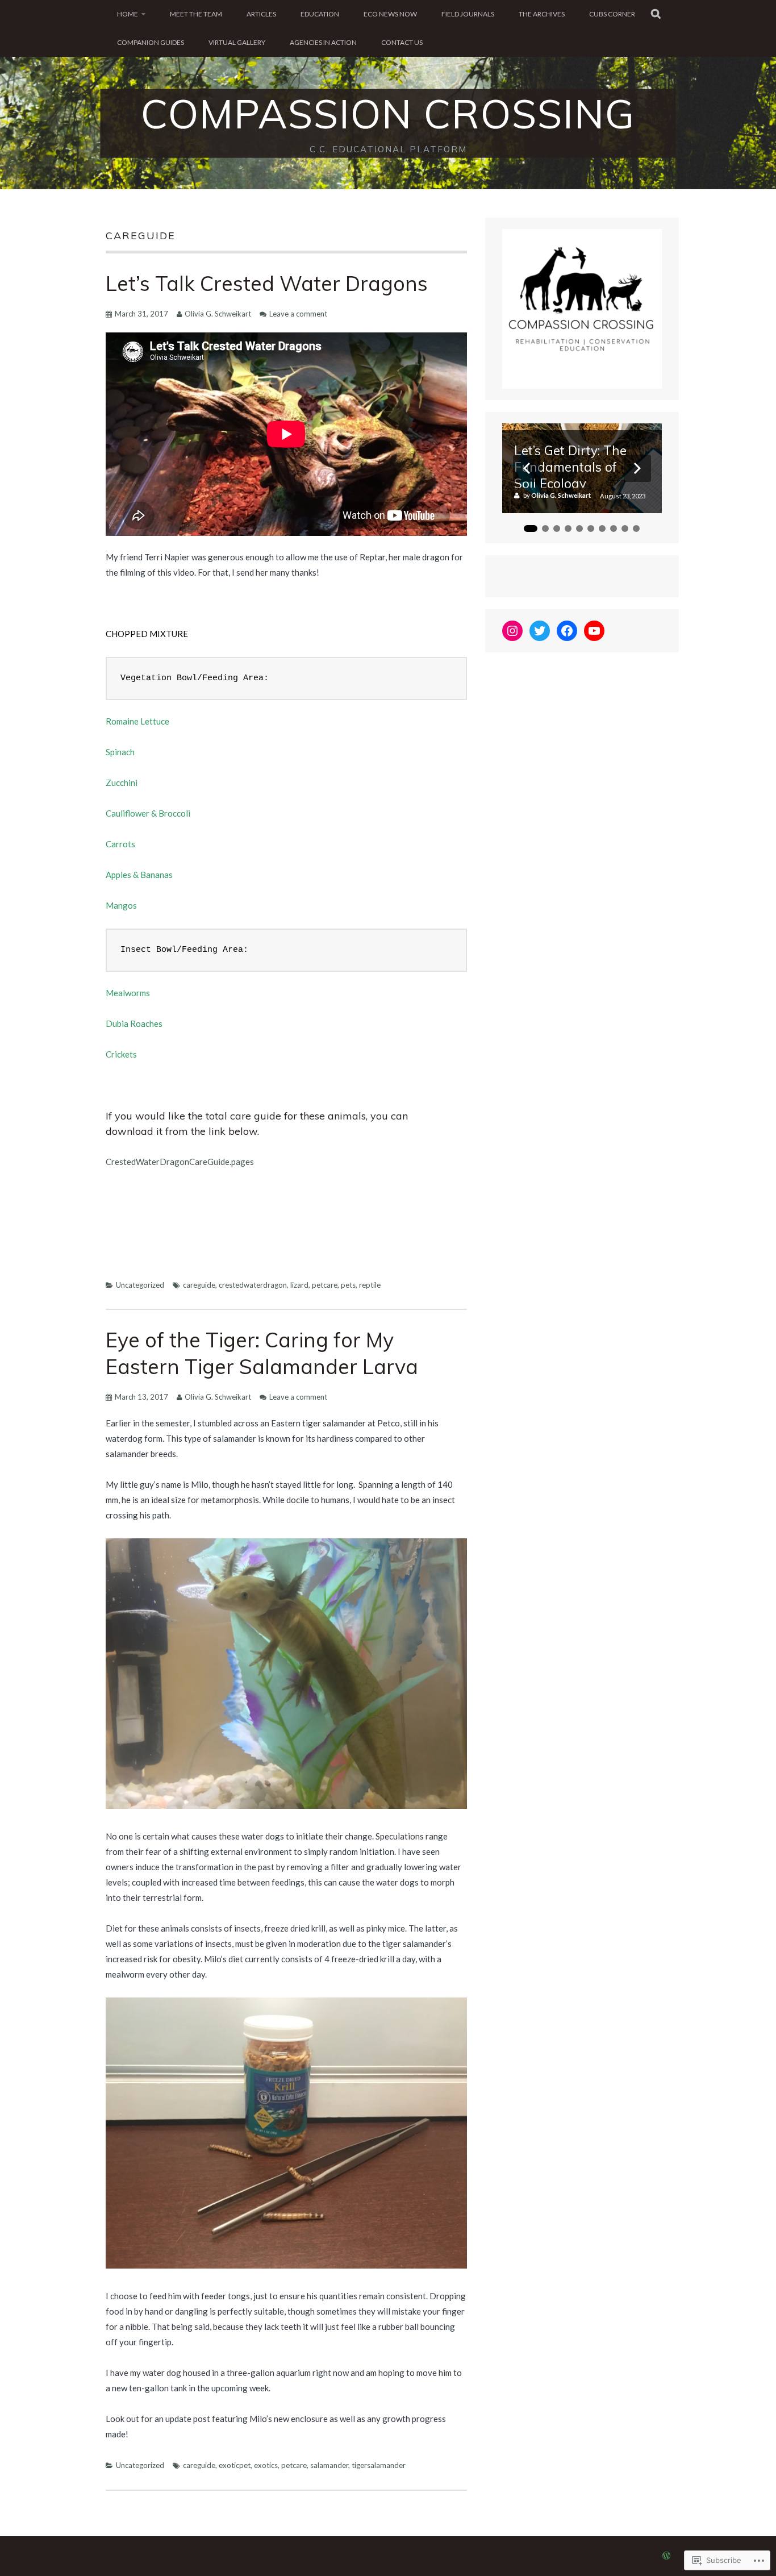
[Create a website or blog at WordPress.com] (666, 2556)
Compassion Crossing (388, 114)
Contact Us (402, 42)
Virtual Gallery (237, 42)
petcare (325, 1285)
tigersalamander (379, 2465)
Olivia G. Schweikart (218, 314)
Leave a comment (298, 314)
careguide (199, 1285)
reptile (370, 1285)
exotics (266, 2465)
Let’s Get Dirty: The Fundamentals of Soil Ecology (570, 465)
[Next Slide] (637, 468)
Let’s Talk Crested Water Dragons (267, 283)
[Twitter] (540, 631)
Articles (261, 14)
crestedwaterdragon (253, 1285)
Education (320, 14)
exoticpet (235, 2465)
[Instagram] (512, 631)
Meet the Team (196, 14)
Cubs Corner (612, 14)
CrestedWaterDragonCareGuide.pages (180, 1162)
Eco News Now (390, 14)
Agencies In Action (323, 42)
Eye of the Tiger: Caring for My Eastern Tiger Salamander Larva (262, 1353)
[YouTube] (594, 631)
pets (348, 1285)
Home (128, 14)
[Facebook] (567, 631)
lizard (299, 1285)
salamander (329, 2465)
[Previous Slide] (527, 468)
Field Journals (468, 14)
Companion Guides (151, 42)
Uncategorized (140, 1285)
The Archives (542, 14)
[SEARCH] (656, 14)
